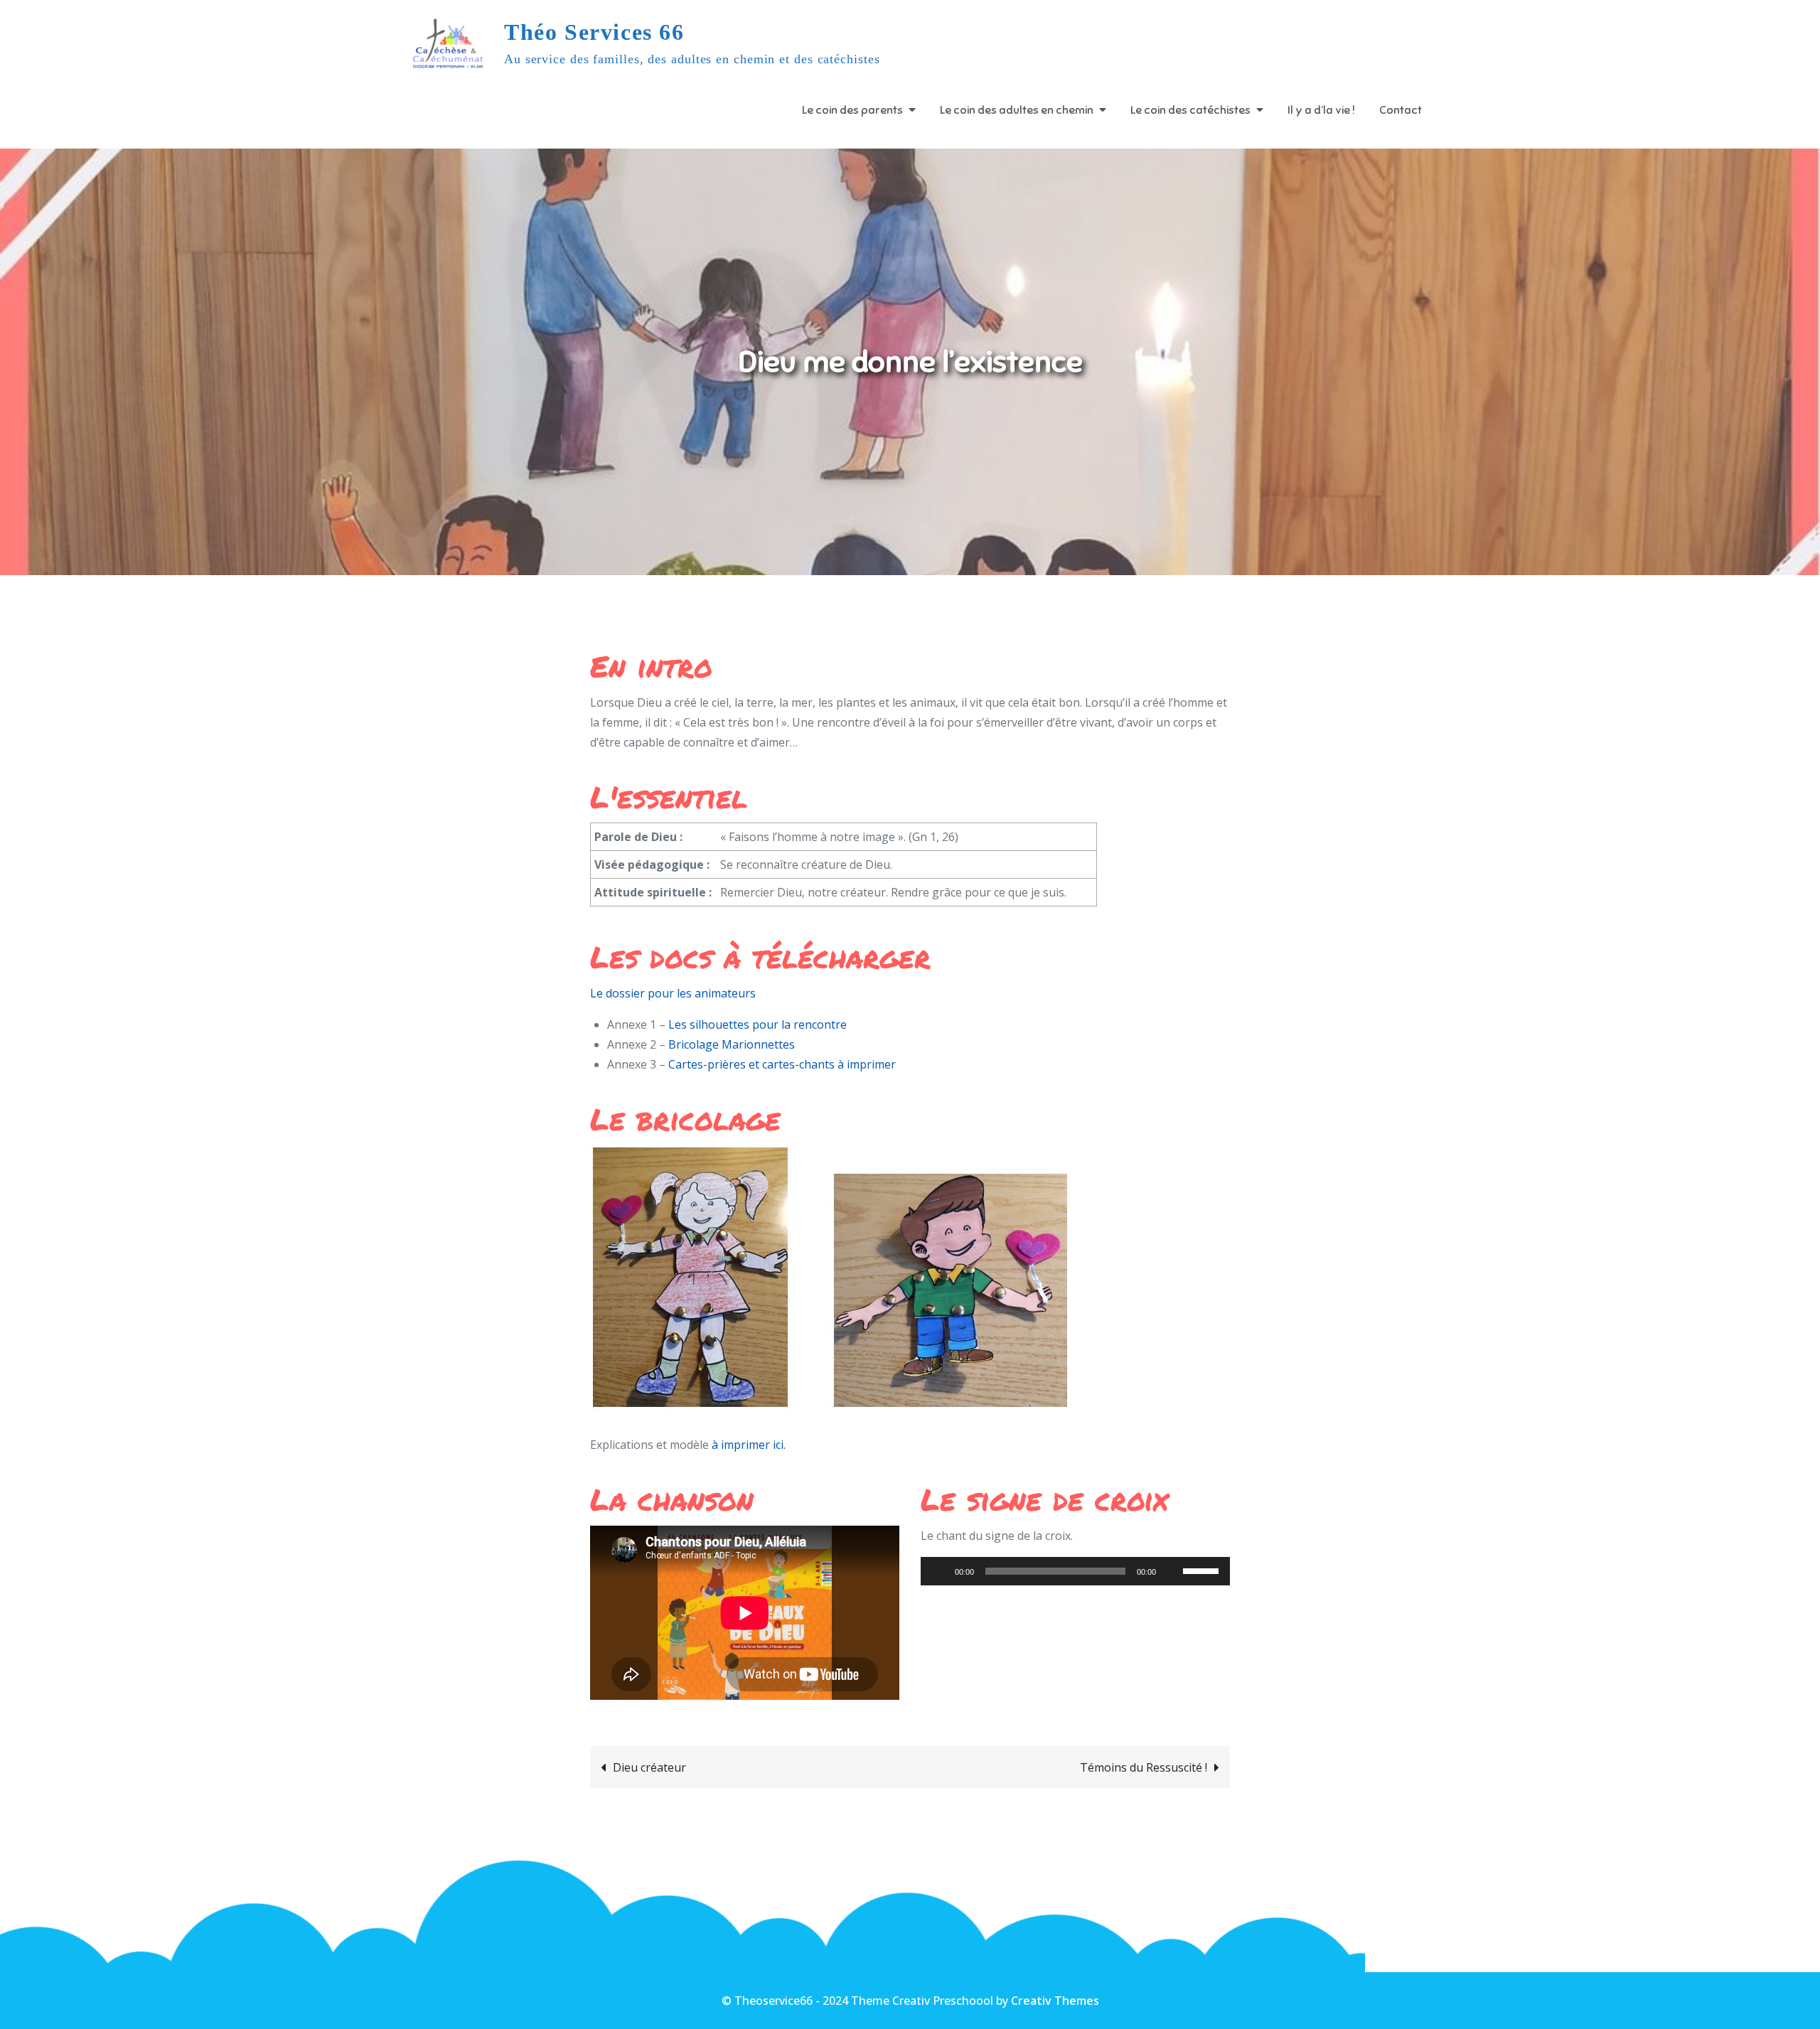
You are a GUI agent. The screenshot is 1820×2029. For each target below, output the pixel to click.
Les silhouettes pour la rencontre (758, 1024)
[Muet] (1172, 1571)
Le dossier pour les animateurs (673, 993)
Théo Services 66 (594, 32)
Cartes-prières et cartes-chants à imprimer (782, 1064)
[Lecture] (939, 1571)
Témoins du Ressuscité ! (1144, 1767)
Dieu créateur (649, 1767)
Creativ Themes (1055, 2001)
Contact (1401, 110)
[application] (1075, 1571)
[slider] (1203, 1570)
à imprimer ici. (747, 1445)
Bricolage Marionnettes (732, 1044)
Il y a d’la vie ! (1321, 110)
